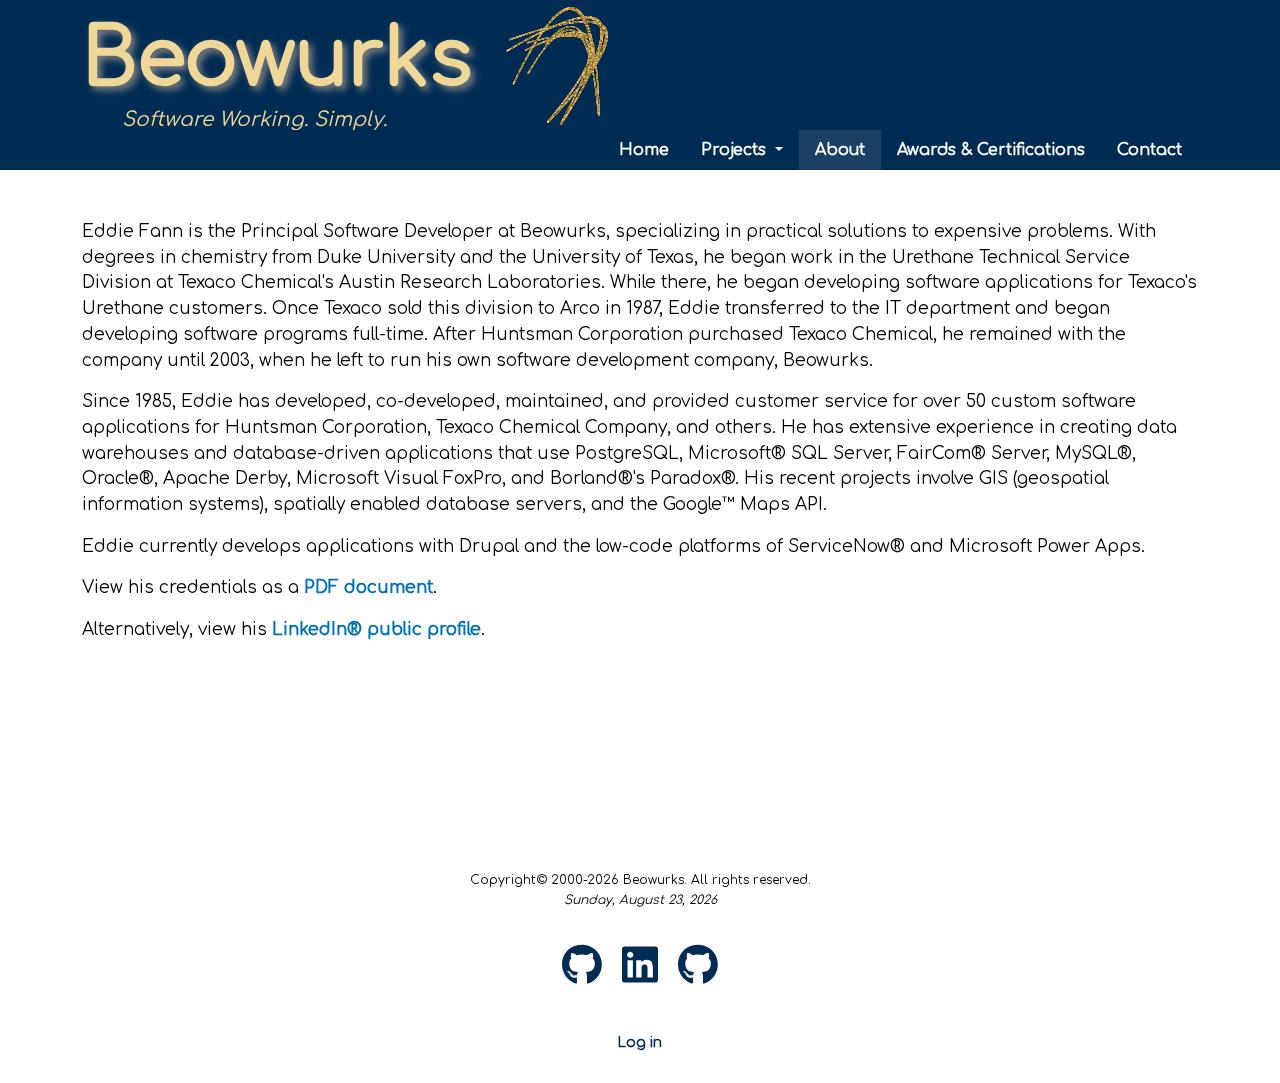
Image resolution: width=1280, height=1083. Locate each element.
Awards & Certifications (991, 150)
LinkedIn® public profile (376, 629)
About (840, 150)
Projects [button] (736, 150)
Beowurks (277, 60)
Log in (640, 1042)
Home (644, 150)
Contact (1149, 150)
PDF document (368, 587)
